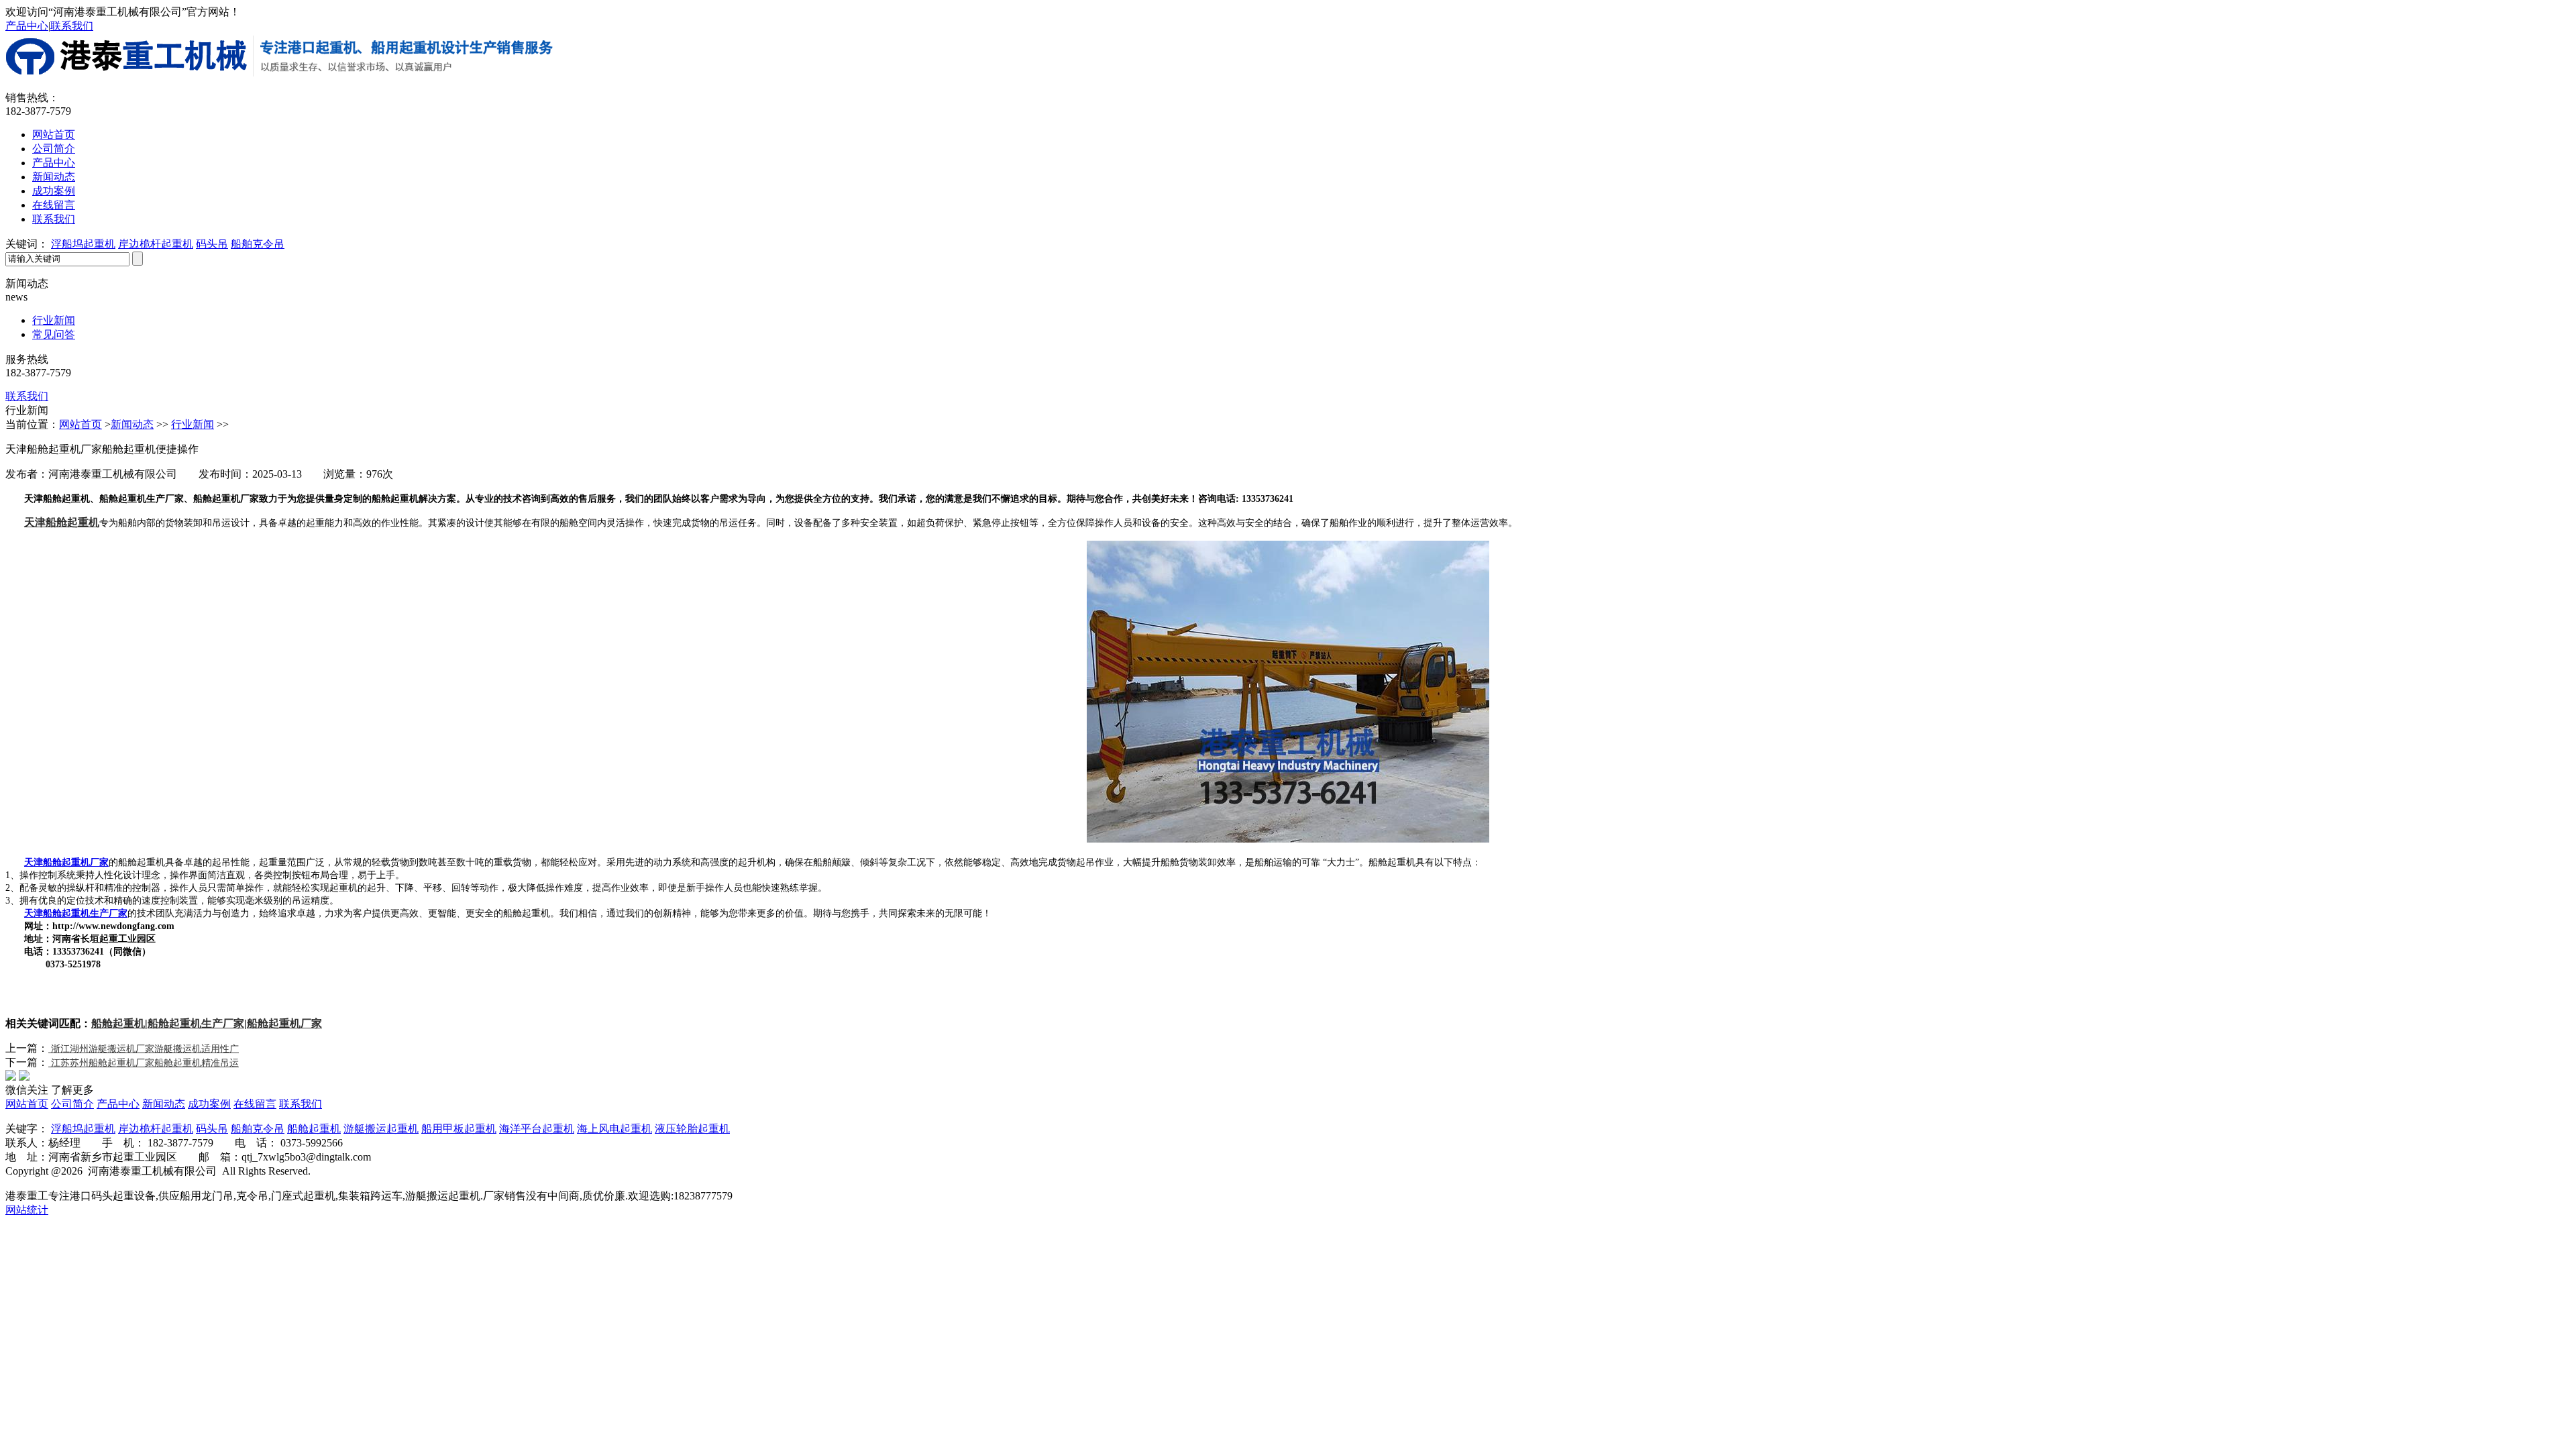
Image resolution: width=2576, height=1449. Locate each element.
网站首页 (54, 135)
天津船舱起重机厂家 (66, 862)
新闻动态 (54, 177)
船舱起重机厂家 (284, 1023)
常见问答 (54, 334)
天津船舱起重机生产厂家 (76, 913)
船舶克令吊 (258, 244)
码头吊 (212, 244)
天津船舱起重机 (62, 522)
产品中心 (27, 26)
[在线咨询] (2541, 406)
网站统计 (27, 1210)
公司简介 (54, 149)
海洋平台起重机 (537, 1129)
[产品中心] (2541, 370)
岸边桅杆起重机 (156, 244)
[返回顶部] (2541, 442)
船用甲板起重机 (459, 1129)
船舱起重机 (118, 1023)
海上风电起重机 (614, 1129)
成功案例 (54, 191)
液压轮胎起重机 (692, 1129)
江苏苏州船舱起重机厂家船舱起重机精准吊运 (144, 1063)
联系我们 (72, 26)
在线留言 (54, 205)
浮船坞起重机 (83, 244)
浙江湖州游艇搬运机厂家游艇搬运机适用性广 (144, 1049)
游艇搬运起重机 (381, 1129)
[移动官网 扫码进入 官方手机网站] (2541, 297)
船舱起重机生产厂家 (196, 1023)
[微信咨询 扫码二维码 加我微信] (2541, 333)
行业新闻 (54, 320)
